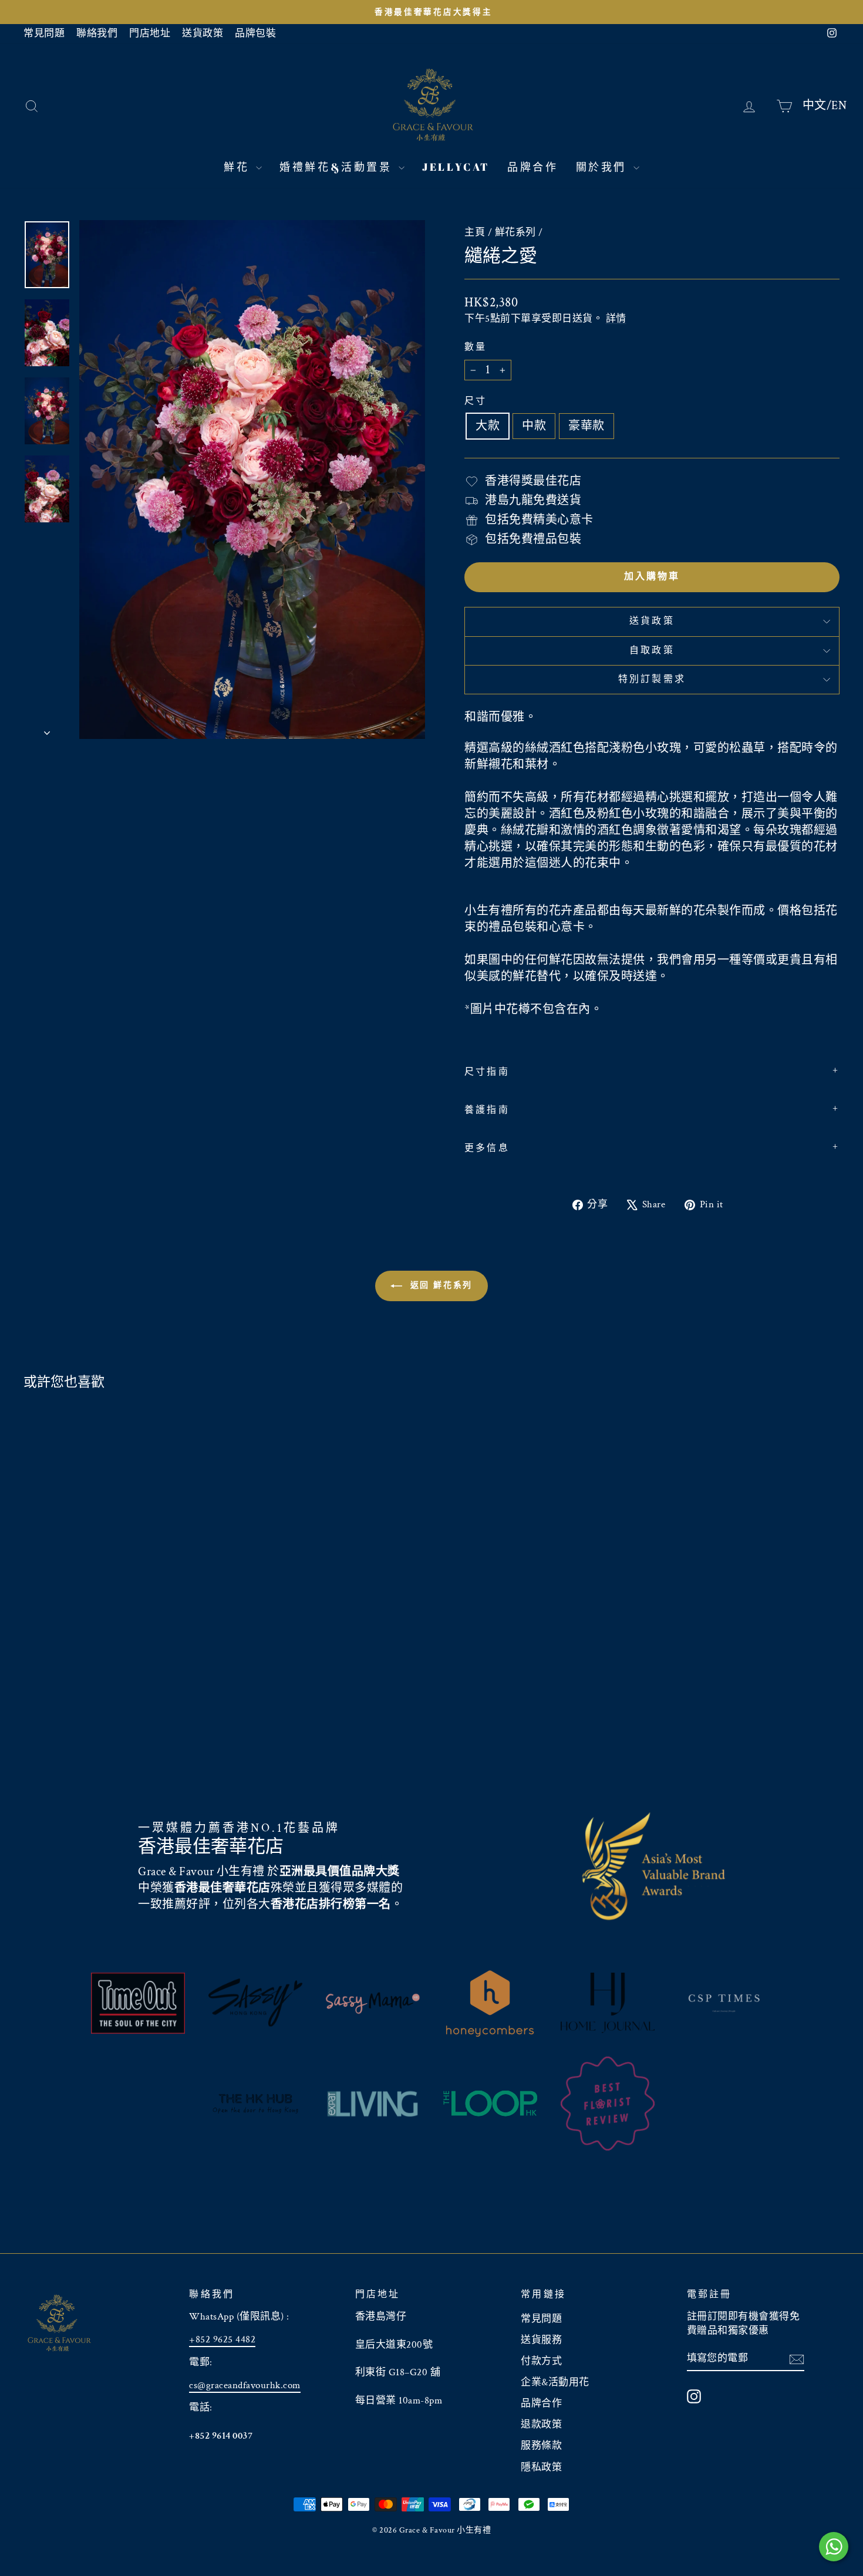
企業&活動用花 (555, 2382)
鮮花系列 (515, 232)
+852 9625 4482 (222, 2339)
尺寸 (476, 401)
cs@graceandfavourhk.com (245, 2385)
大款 (488, 426)
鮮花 (238, 167)
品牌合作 (532, 167)
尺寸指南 (487, 1072)
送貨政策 (203, 33)
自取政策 (652, 651)
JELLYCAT (456, 167)
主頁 (475, 232)
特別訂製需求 (652, 679)
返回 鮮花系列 (440, 1285)
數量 (476, 347)
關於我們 (603, 167)
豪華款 (586, 426)
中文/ (817, 105)
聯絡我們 (97, 33)
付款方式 (541, 2361)
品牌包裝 (255, 33)
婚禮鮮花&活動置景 (338, 167)
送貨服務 (541, 2340)
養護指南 (487, 1110)
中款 (534, 426)
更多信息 (487, 1148)
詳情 (616, 319)
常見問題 (44, 33)
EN (839, 105)
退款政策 (541, 2425)
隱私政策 (541, 2467)
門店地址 (150, 33)
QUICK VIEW (120, 1695)
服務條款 (541, 2446)
